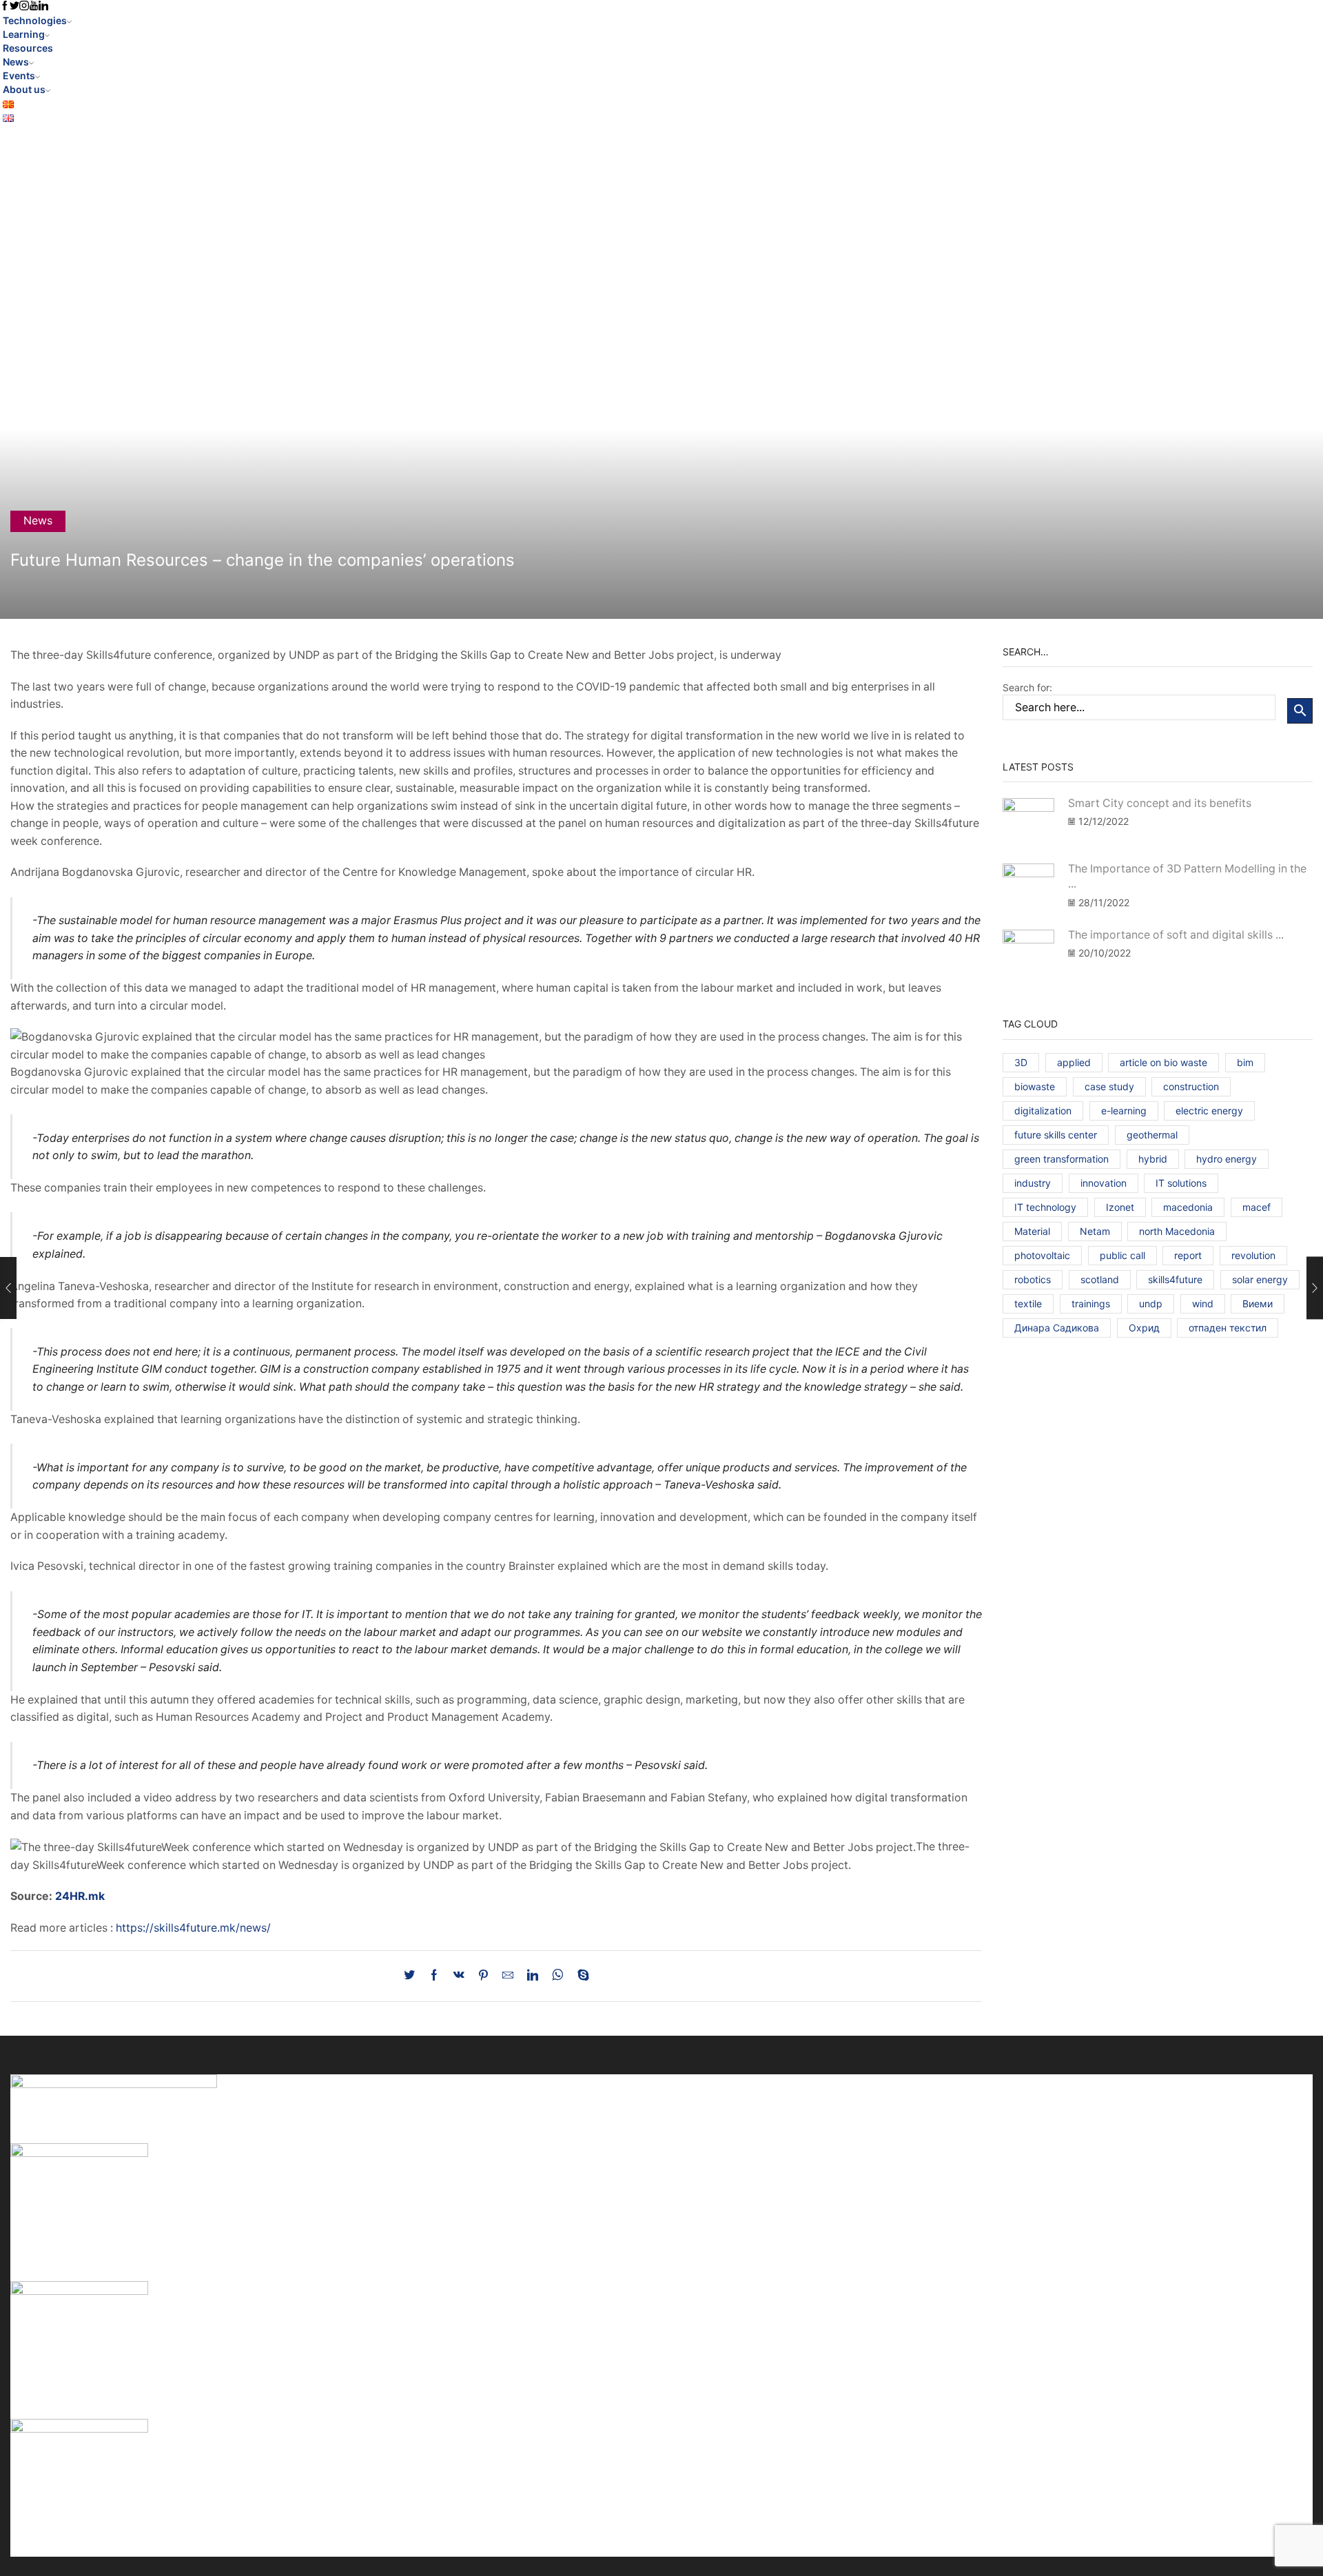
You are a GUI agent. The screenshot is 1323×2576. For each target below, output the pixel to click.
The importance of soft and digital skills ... (1176, 935)
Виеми (1258, 1304)
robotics (1033, 1279)
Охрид (1144, 1328)
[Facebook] (434, 1976)
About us (24, 89)
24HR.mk (80, 1896)
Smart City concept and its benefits (1160, 803)
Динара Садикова (1057, 1328)
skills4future (1175, 1279)
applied (1074, 1062)
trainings (1091, 1304)
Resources (28, 48)
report (1188, 1255)
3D (1021, 1062)
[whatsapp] (558, 1976)
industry (1033, 1183)
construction (1191, 1086)
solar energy (1260, 1279)
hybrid (1153, 1159)
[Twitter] (413, 1976)
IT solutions (1181, 1183)
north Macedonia (1177, 1231)
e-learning (1124, 1111)
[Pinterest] (483, 1976)
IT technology (1045, 1207)
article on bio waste (1163, 1062)
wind (1203, 1304)
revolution (1253, 1255)
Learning (24, 34)
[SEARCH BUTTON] (1300, 711)
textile (1028, 1304)
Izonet (1120, 1207)
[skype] (580, 1976)
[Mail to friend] (508, 1976)
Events (19, 75)
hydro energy (1227, 1159)
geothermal (1152, 1135)
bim (1245, 1062)
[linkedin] (533, 1976)
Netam (1095, 1231)
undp (1151, 1304)
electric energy (1209, 1111)
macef (1257, 1207)
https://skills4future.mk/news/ (193, 1928)
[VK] (459, 1976)
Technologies (35, 20)
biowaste (1035, 1086)
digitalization (1043, 1111)
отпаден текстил (1228, 1328)
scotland (1100, 1279)
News (16, 62)
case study (1109, 1086)
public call (1122, 1255)
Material (1032, 1231)
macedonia (1188, 1207)
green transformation (1062, 1159)
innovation (1104, 1183)
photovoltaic (1042, 1255)
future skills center (1056, 1135)
